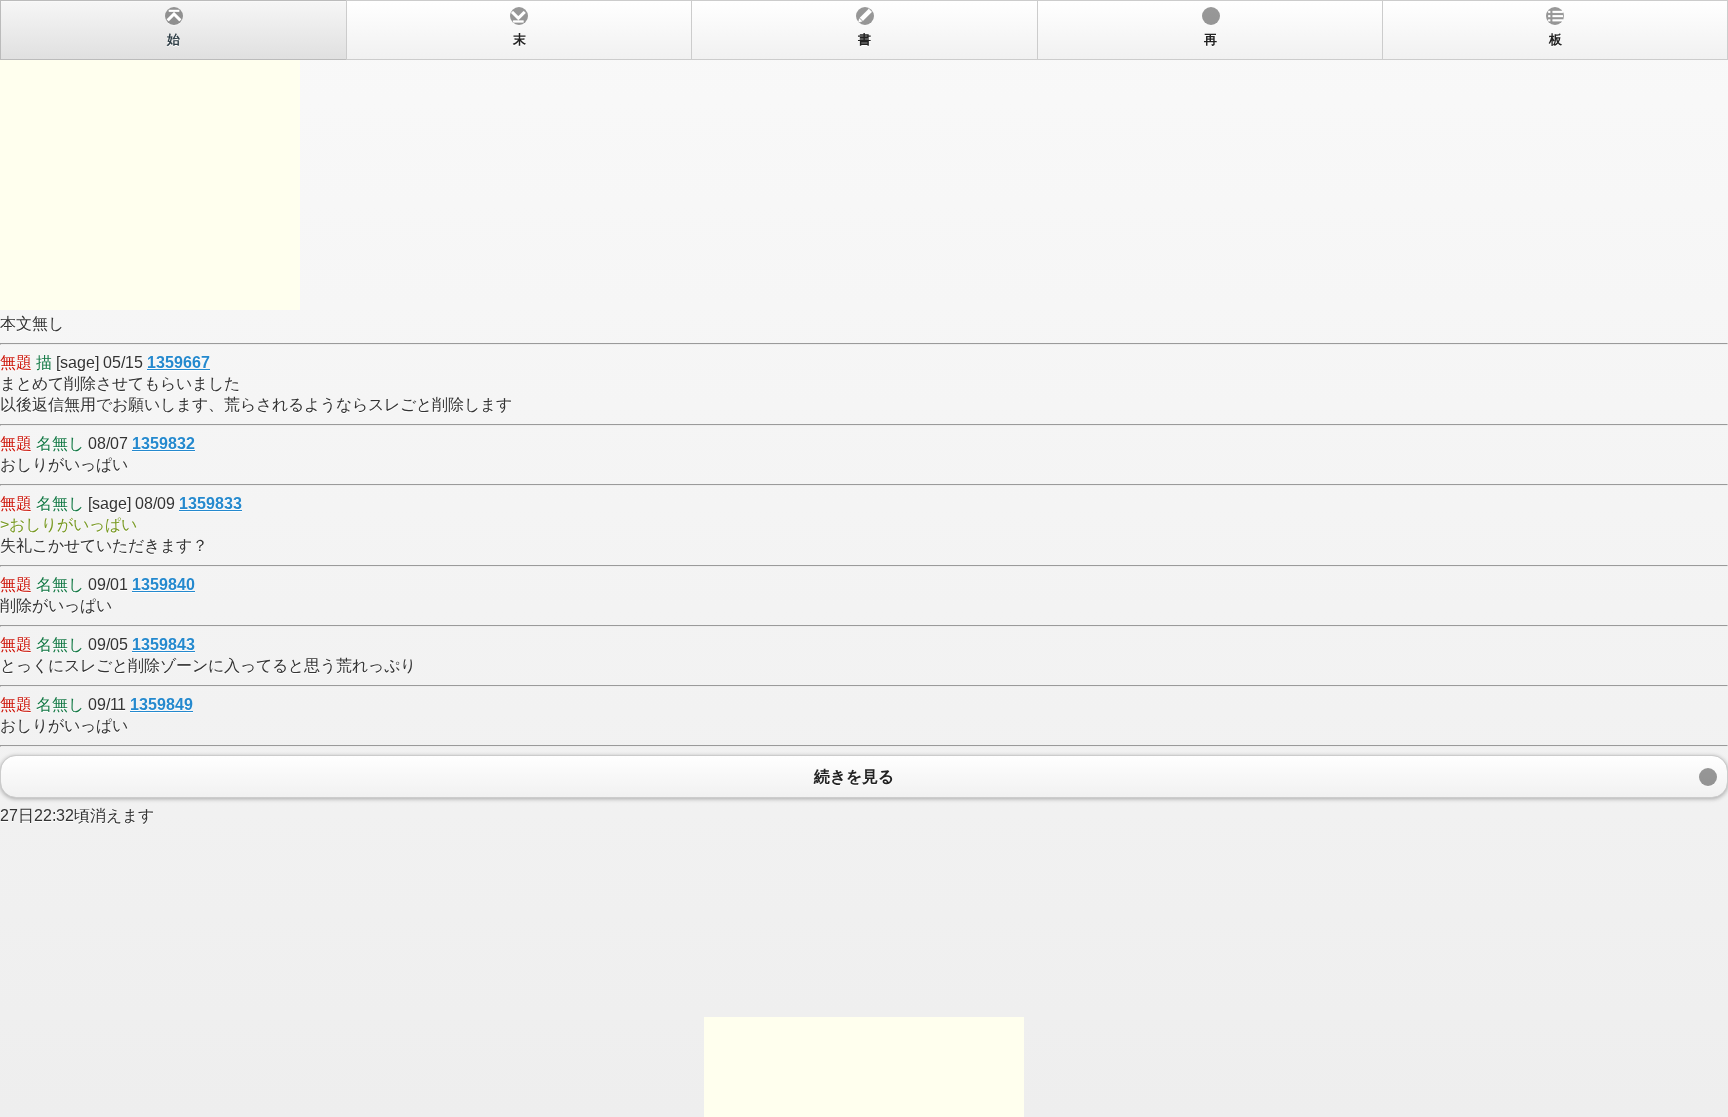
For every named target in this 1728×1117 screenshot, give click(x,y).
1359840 (163, 584)
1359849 (161, 704)
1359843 (163, 644)
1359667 (178, 362)
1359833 (210, 503)
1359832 (163, 443)
